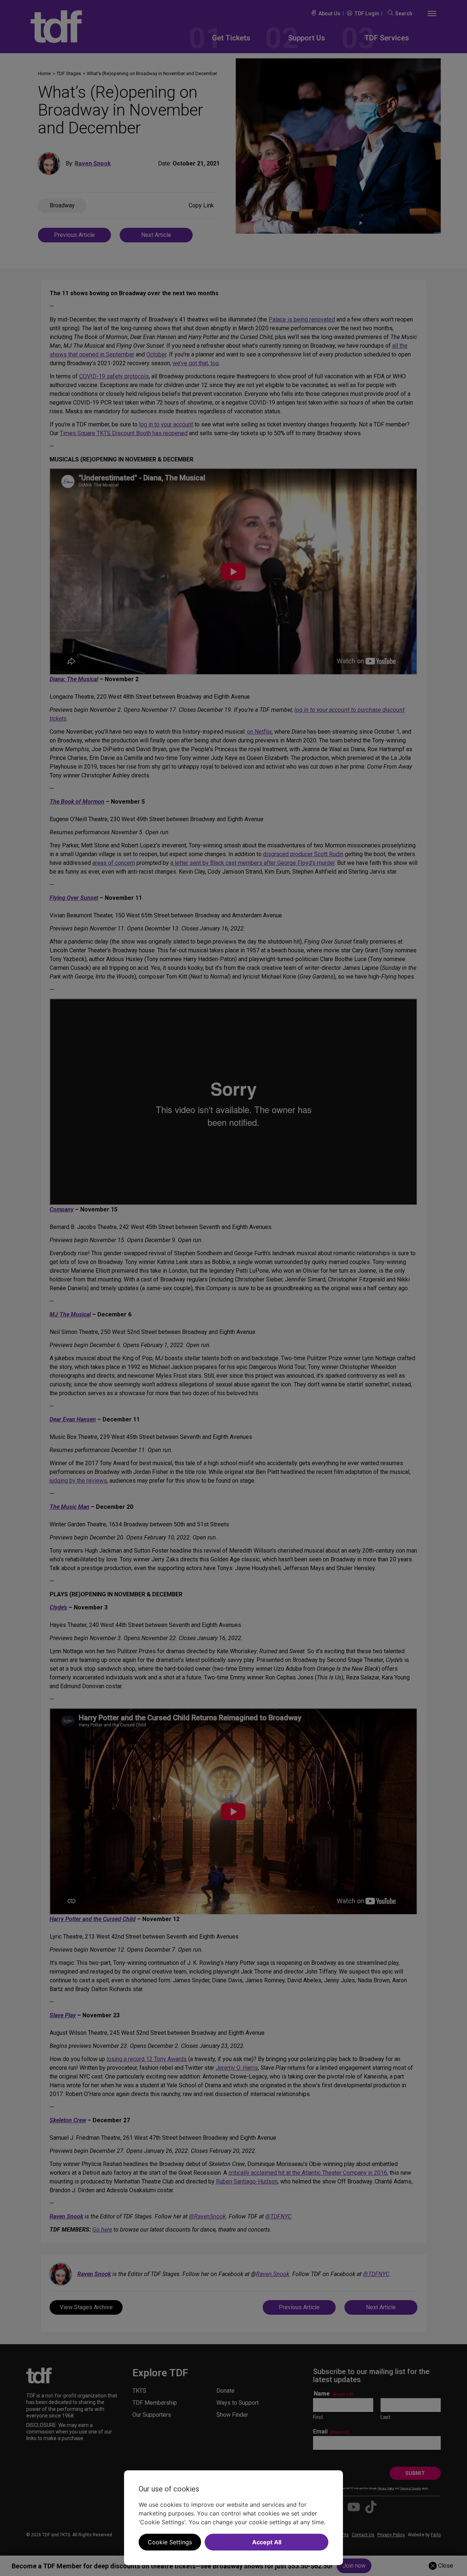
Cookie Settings (170, 2542)
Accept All (267, 2542)
